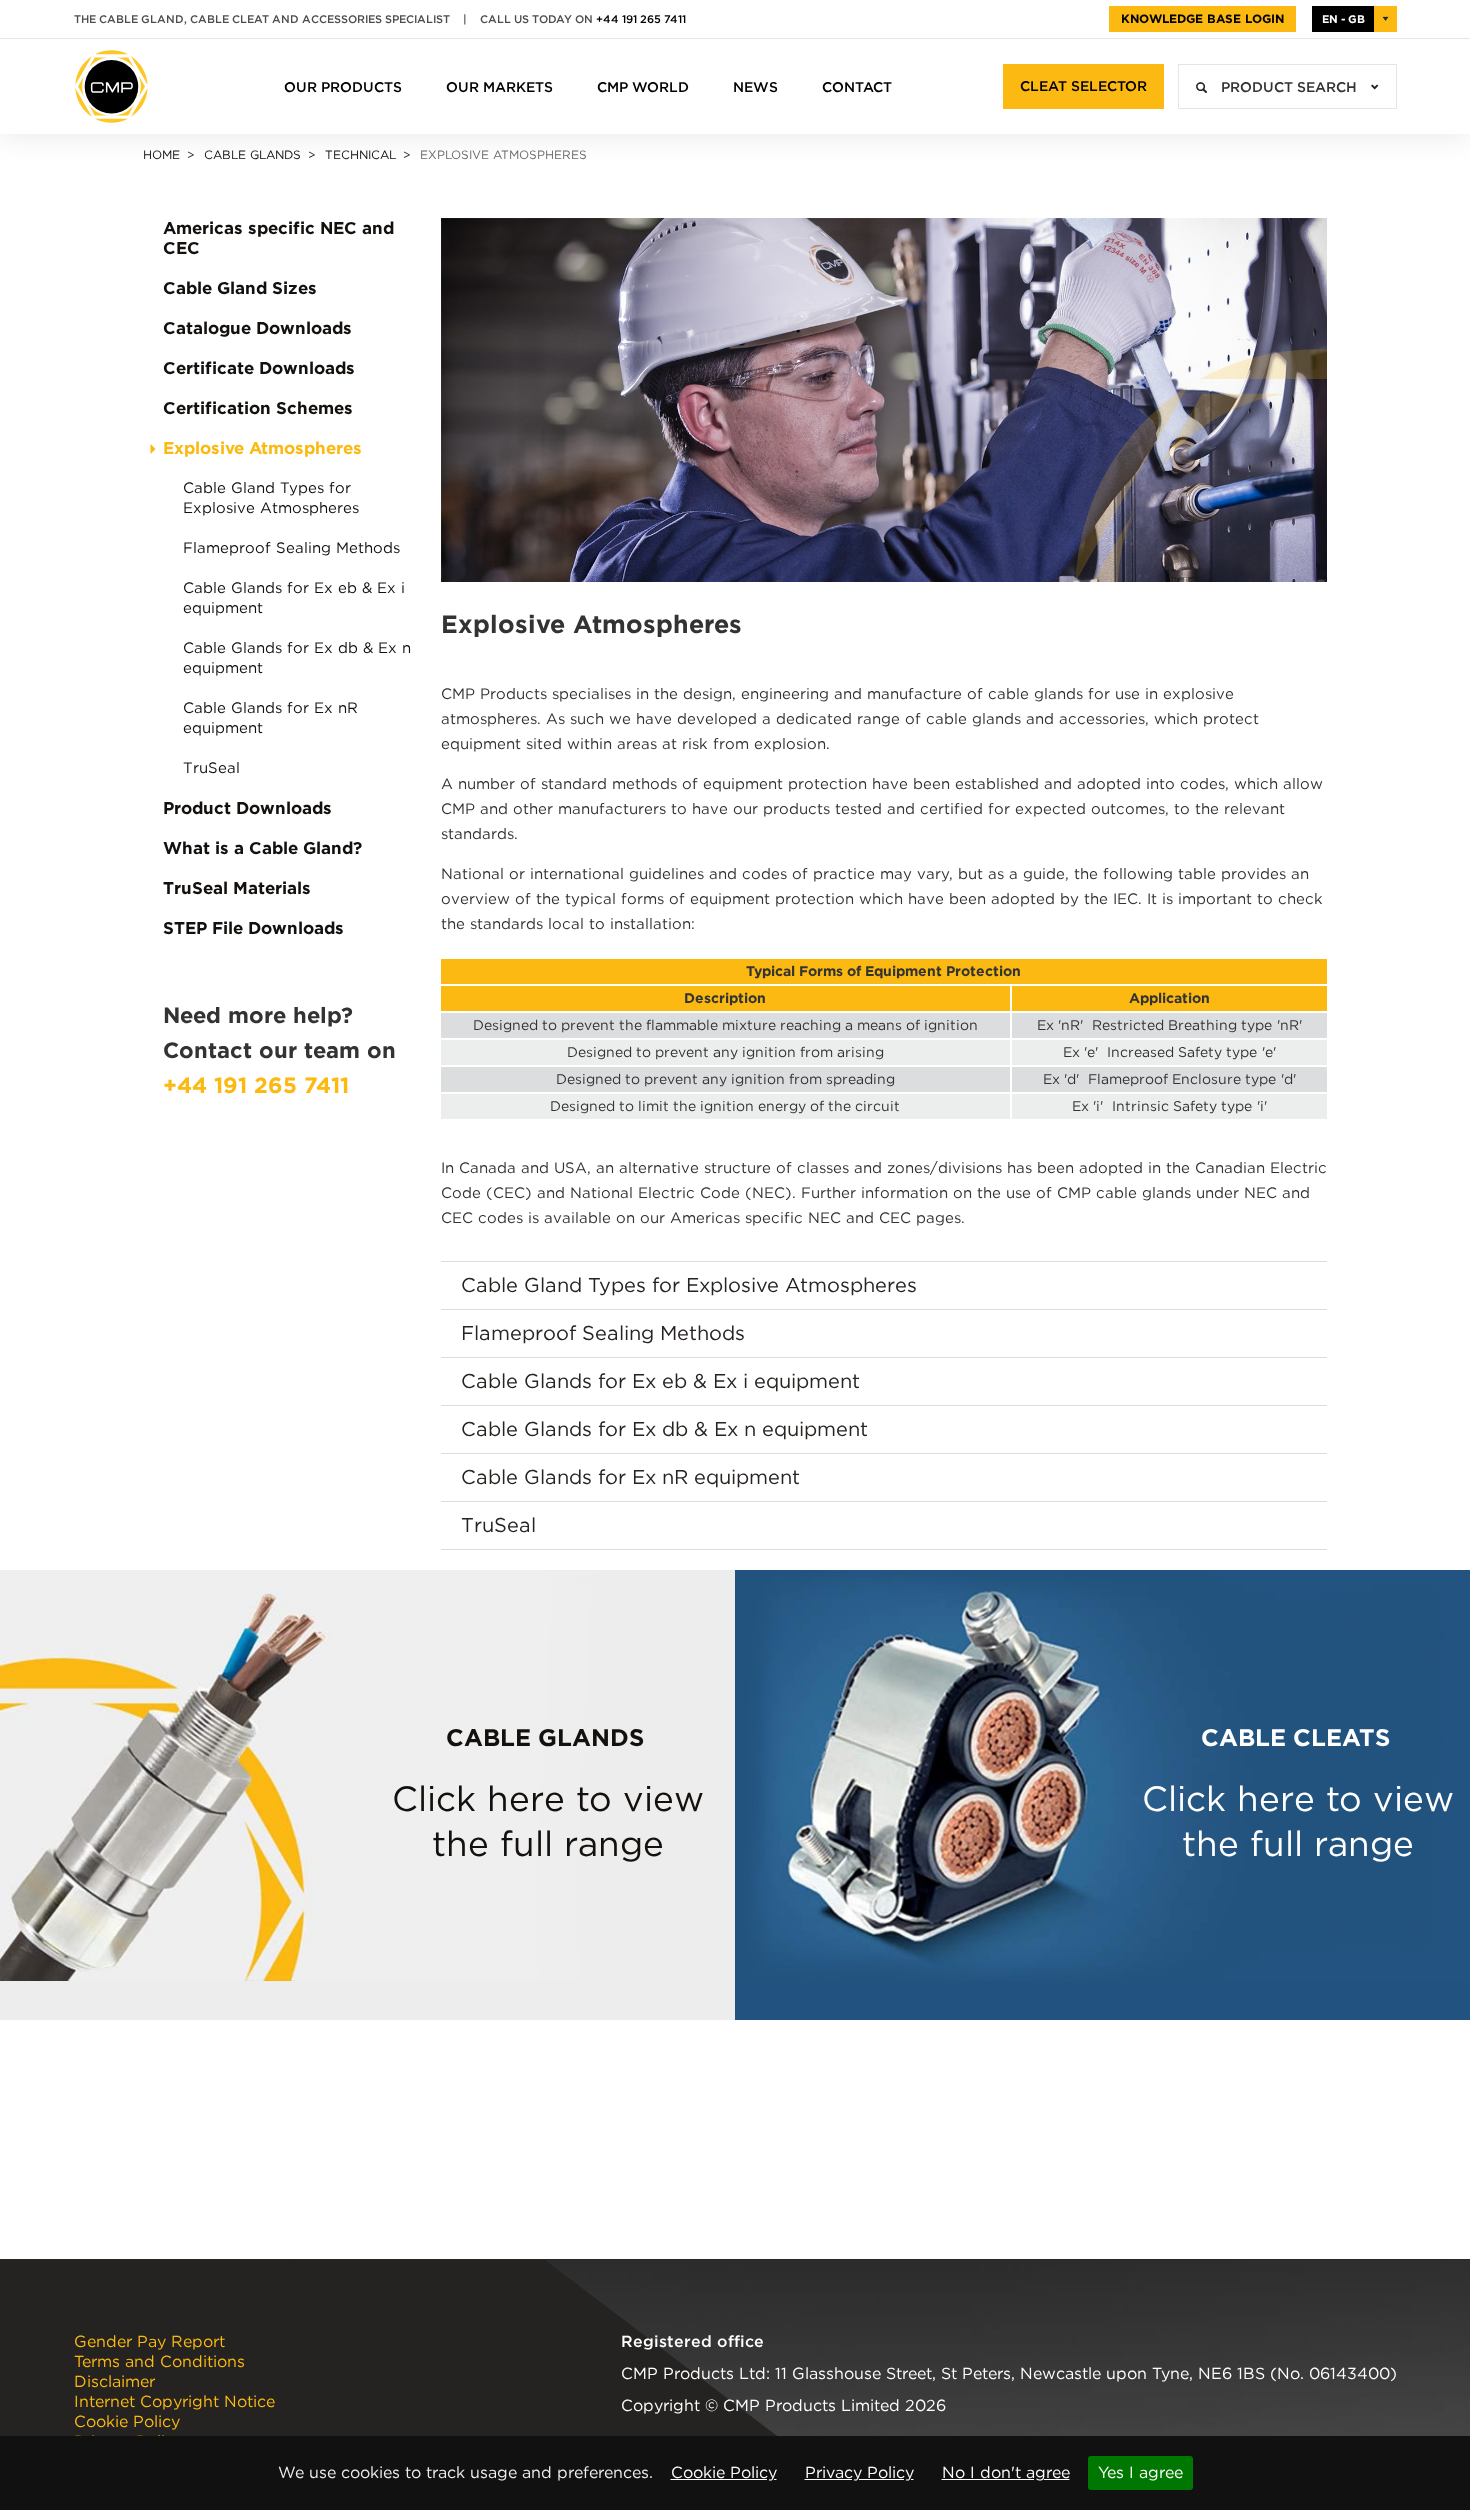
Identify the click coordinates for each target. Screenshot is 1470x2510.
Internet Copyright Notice (174, 2402)
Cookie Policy (724, 2472)
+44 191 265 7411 (641, 19)
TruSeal (211, 768)
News (755, 87)
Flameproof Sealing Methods (291, 548)
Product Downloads (247, 808)
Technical (360, 154)
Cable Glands (252, 154)
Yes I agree (1140, 2472)
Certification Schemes (258, 408)
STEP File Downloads (253, 928)
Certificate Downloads (259, 368)
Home (161, 154)
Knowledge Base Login (1202, 18)
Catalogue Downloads (257, 328)
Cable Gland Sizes (240, 288)
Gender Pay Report (149, 2342)
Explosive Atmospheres (262, 448)
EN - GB (1343, 19)
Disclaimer (114, 2382)
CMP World (643, 87)
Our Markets (499, 87)
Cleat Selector (1083, 86)
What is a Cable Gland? (262, 848)
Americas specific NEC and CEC (278, 238)
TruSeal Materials (237, 888)
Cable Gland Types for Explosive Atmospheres (271, 498)
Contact (857, 87)
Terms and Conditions (159, 2362)
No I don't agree (1006, 2472)
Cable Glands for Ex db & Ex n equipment (297, 658)
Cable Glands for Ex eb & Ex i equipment (294, 598)
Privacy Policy (859, 2472)
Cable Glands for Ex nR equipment (270, 718)
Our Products (343, 87)
